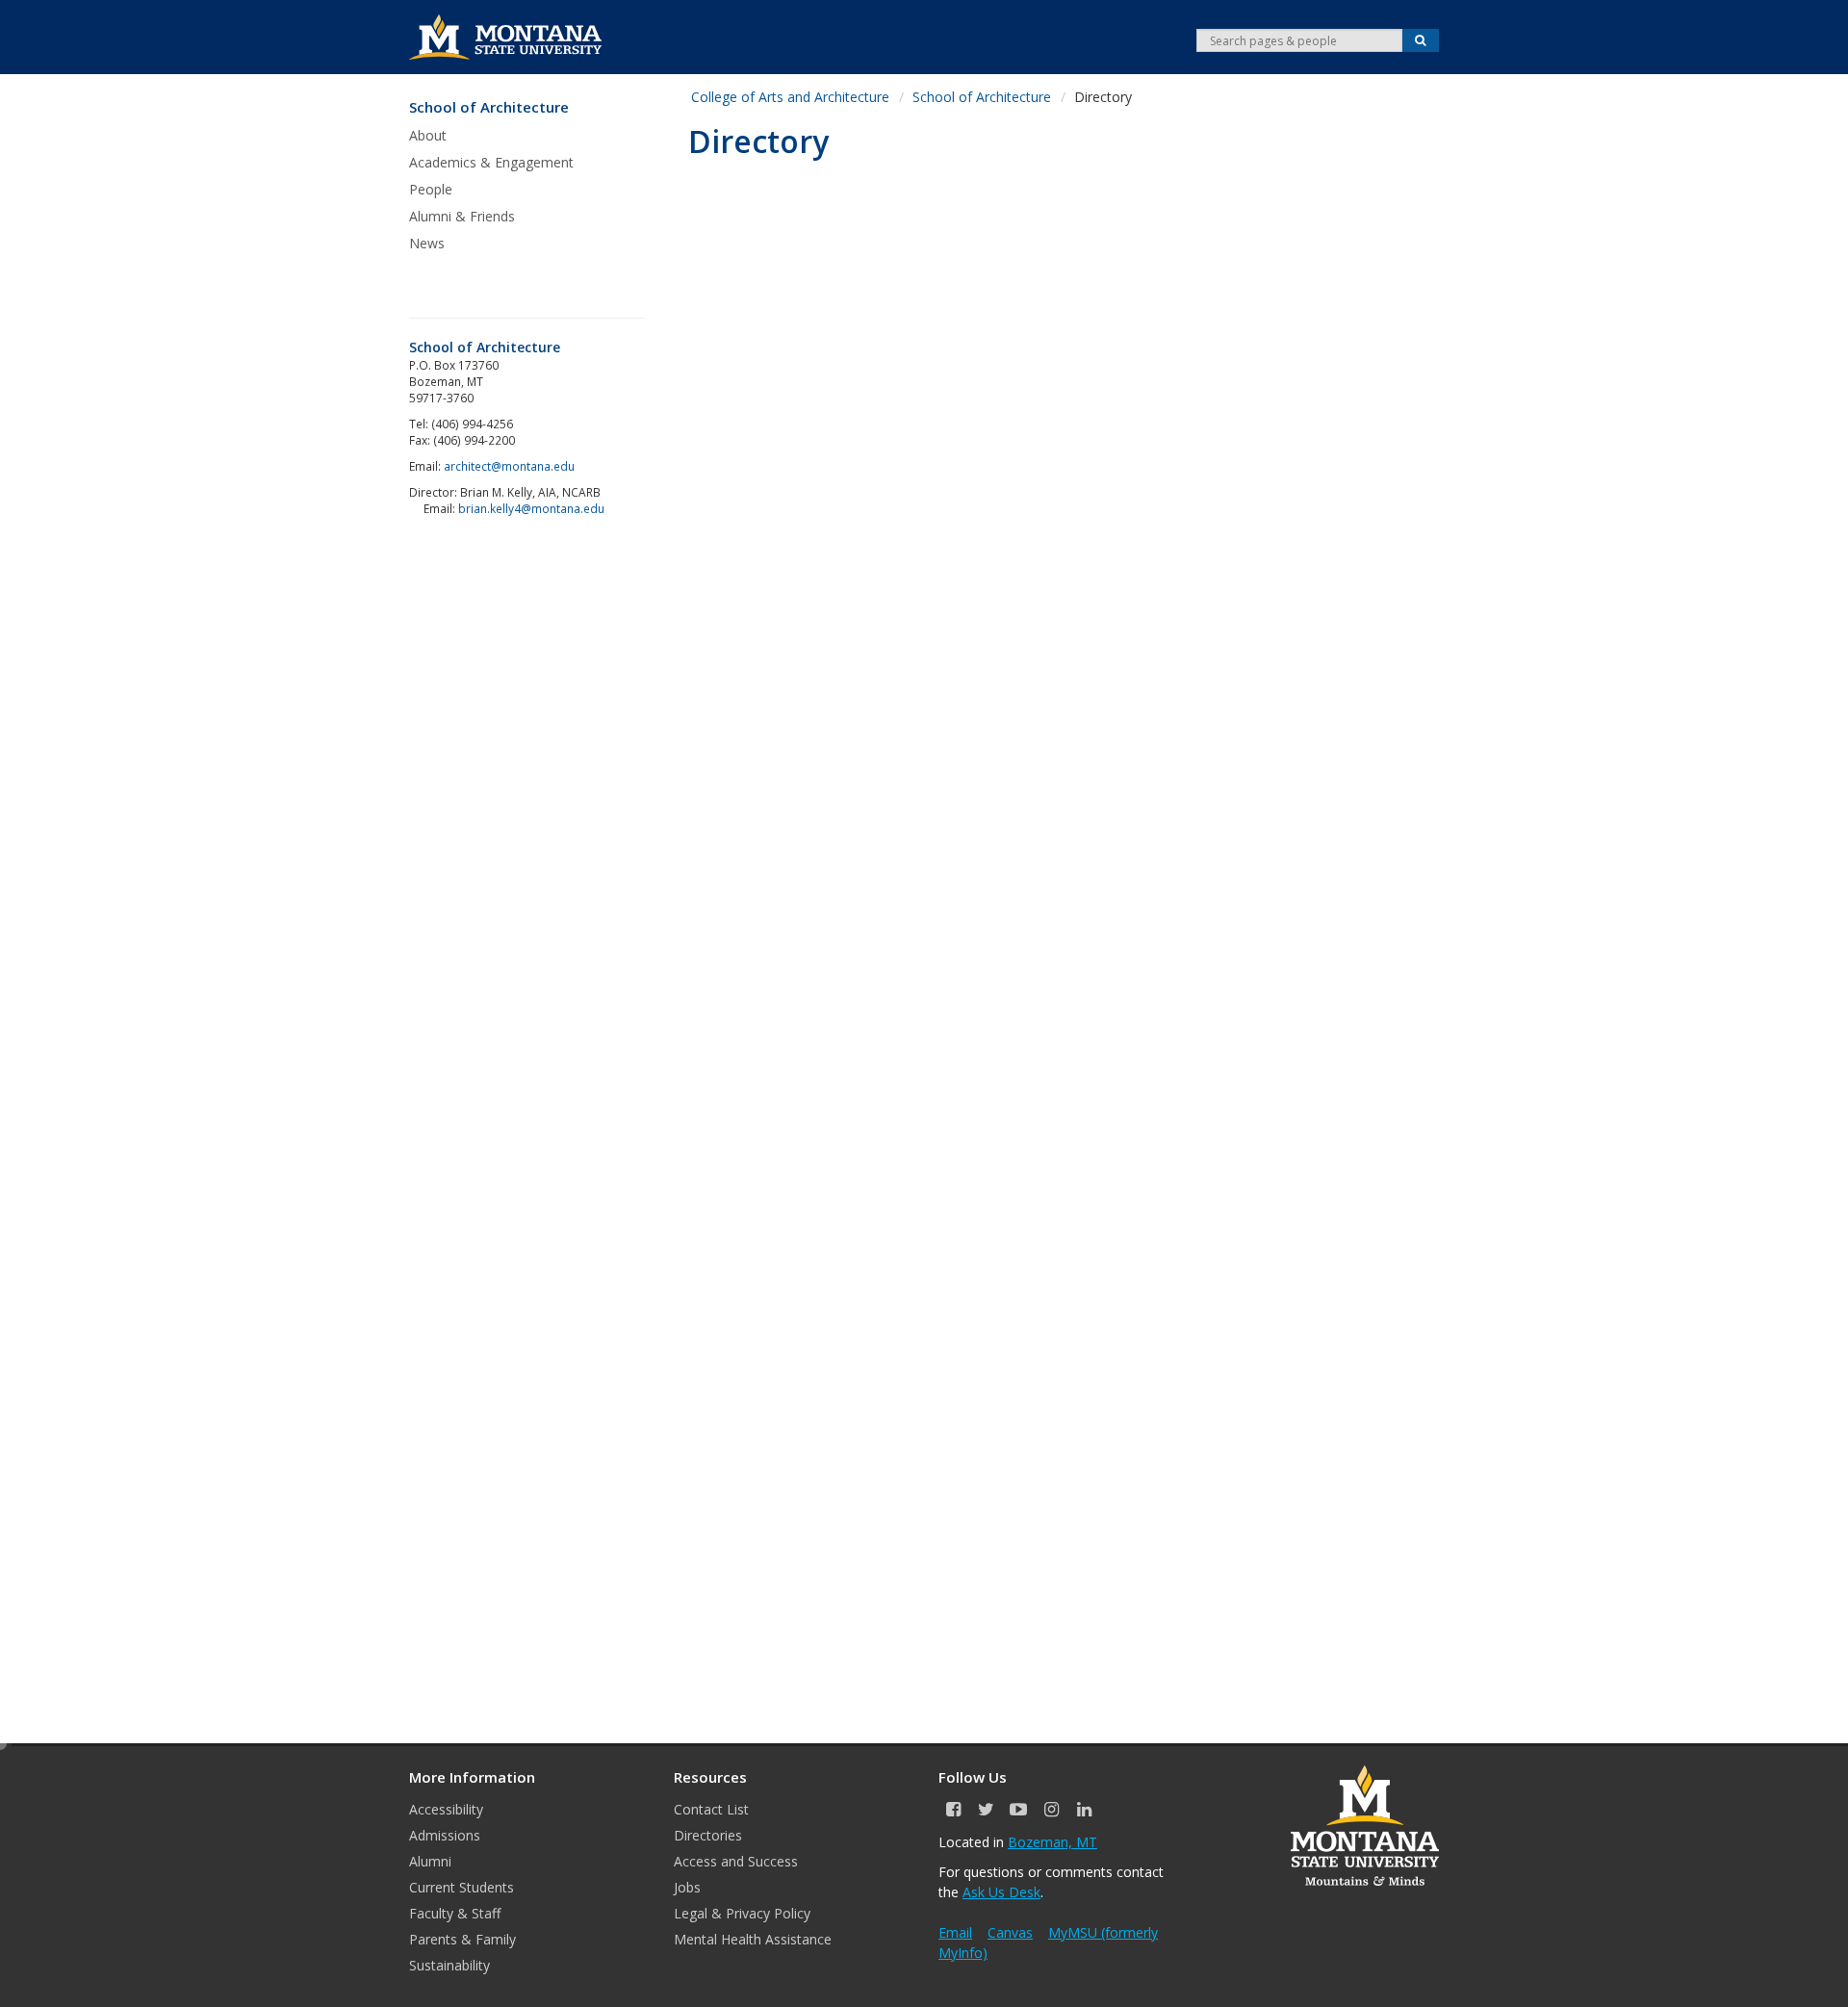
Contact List (711, 1809)
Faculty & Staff (455, 1913)
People (431, 189)
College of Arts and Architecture (790, 97)
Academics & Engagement (491, 162)
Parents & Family (462, 1939)
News (427, 243)
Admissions (445, 1835)
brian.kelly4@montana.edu (531, 508)
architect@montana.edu (509, 466)
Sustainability (449, 1965)
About (428, 135)
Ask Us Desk (1001, 1892)
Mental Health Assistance (753, 1939)
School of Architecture (489, 107)
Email (955, 1932)
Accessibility (446, 1809)
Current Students (462, 1887)
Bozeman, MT (1052, 1842)
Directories (708, 1835)
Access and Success (736, 1861)
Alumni (430, 1861)
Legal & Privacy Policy (742, 1913)
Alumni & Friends (462, 216)
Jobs (687, 1887)
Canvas (1010, 1932)
